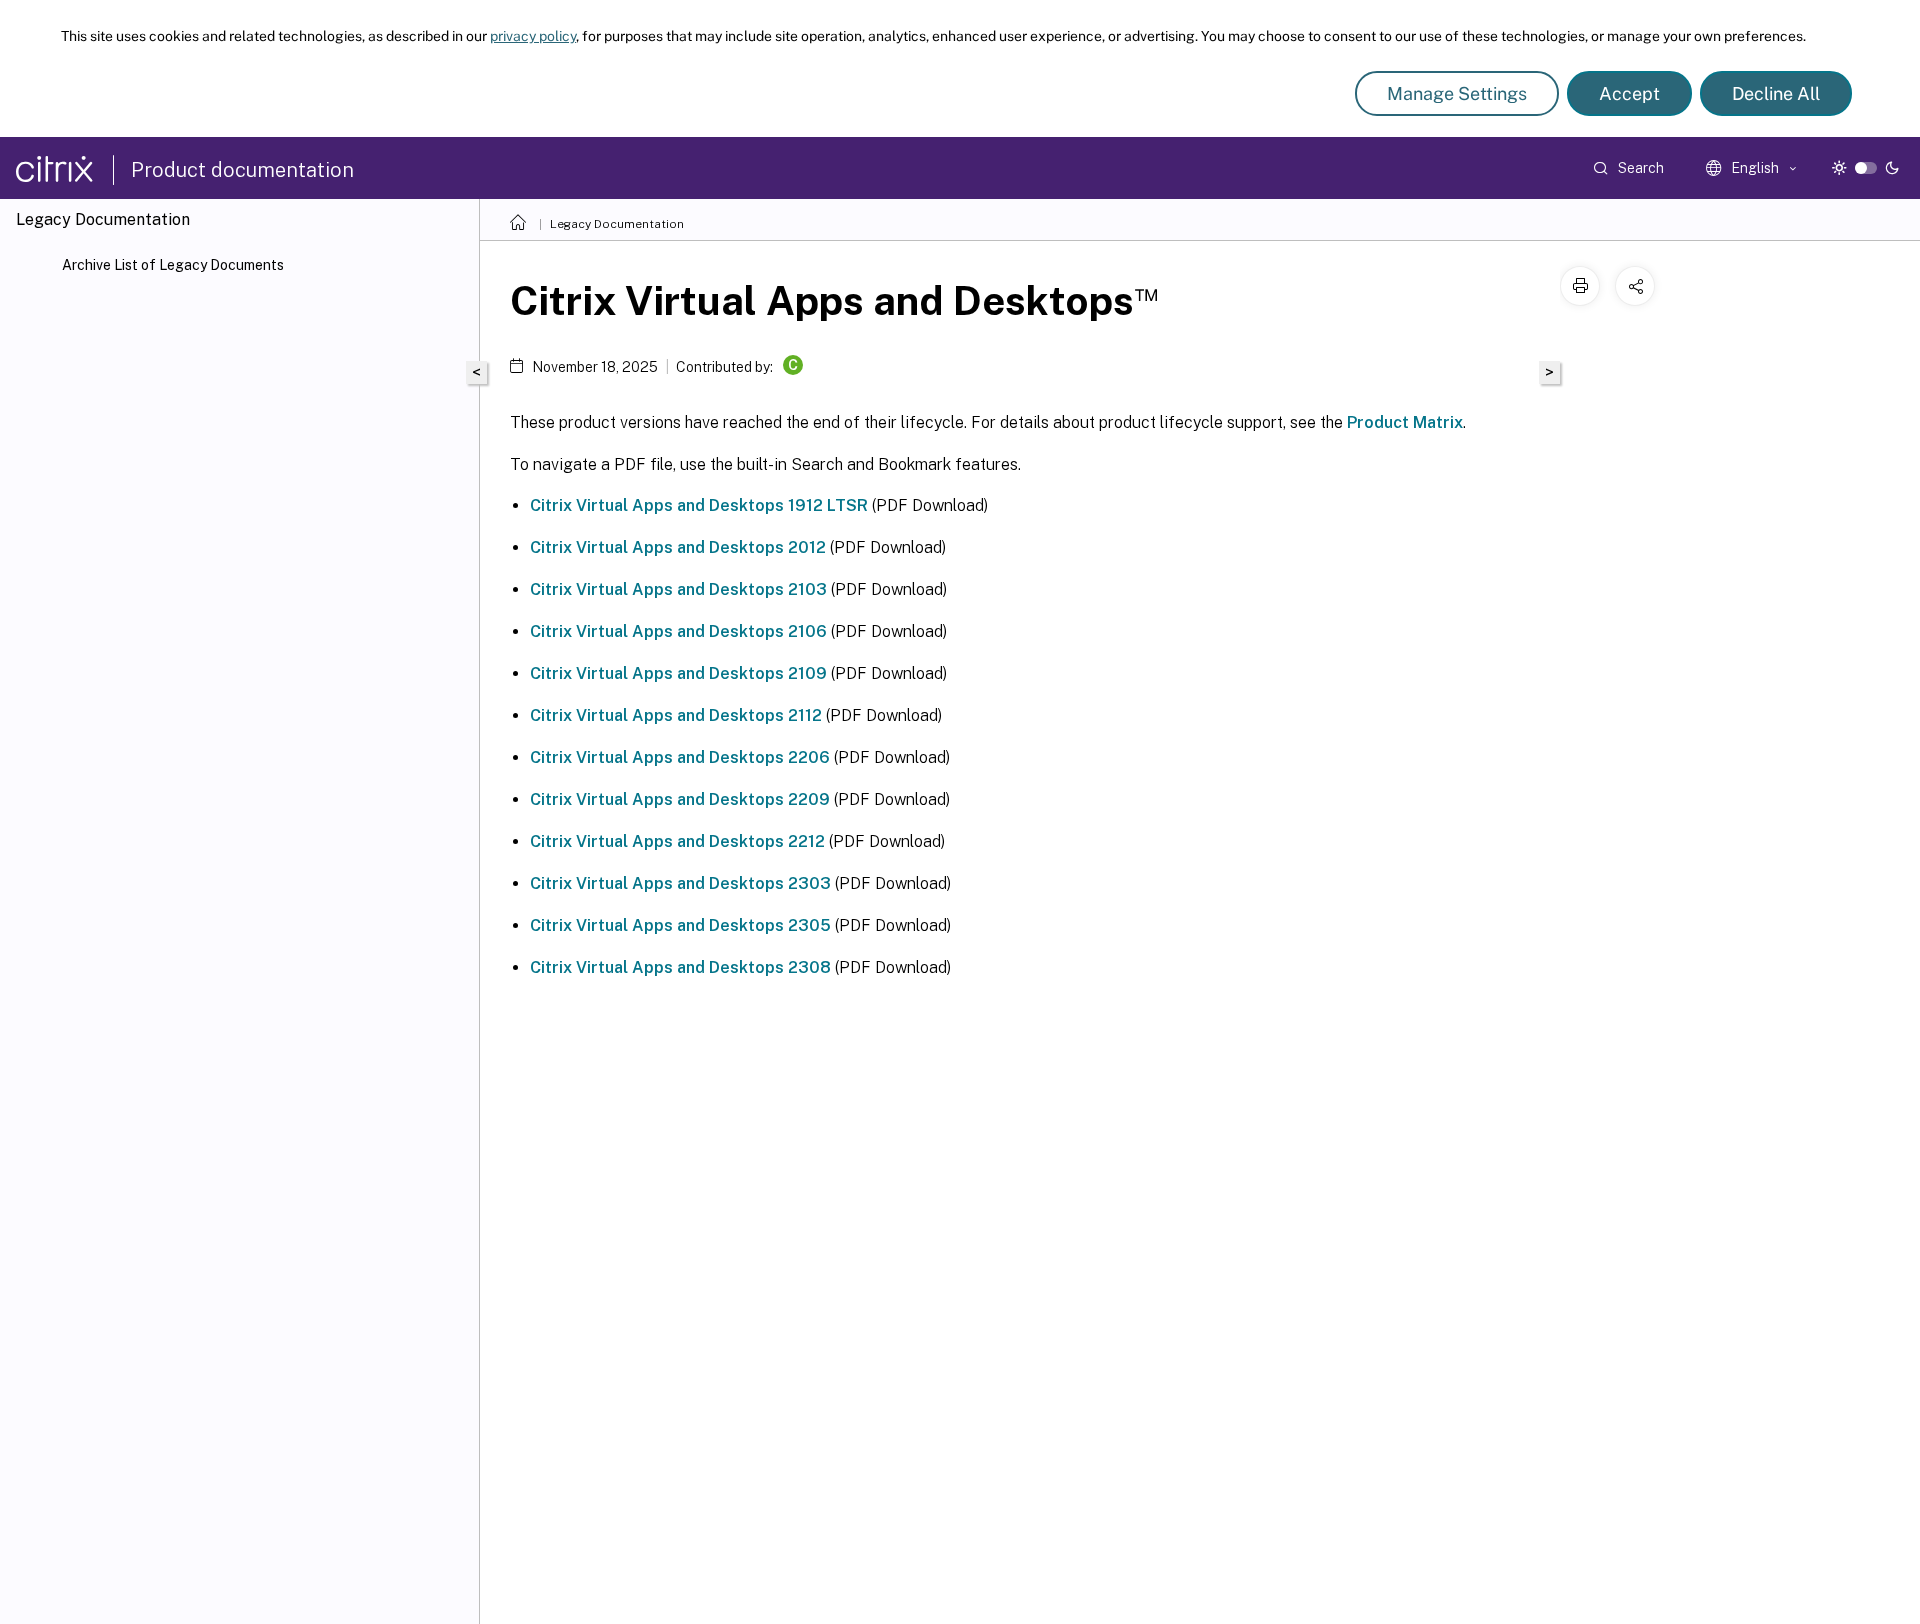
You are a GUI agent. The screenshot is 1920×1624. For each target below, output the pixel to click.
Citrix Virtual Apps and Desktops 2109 (678, 673)
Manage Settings (1457, 93)
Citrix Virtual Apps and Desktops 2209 (680, 799)
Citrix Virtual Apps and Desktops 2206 (680, 757)
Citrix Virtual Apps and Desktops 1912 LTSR (699, 505)
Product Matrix (1405, 422)
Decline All (1776, 93)
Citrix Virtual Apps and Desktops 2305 (680, 925)
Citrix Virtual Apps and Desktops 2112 (676, 715)
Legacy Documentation (617, 224)
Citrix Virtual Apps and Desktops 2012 (678, 547)
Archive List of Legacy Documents (173, 265)
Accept (1629, 93)
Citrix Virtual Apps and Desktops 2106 (678, 631)
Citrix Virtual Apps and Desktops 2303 (680, 883)
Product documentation (242, 170)
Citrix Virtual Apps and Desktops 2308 (680, 967)
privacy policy (533, 36)
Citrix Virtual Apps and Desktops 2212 (677, 841)
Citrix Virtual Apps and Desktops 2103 (678, 589)
